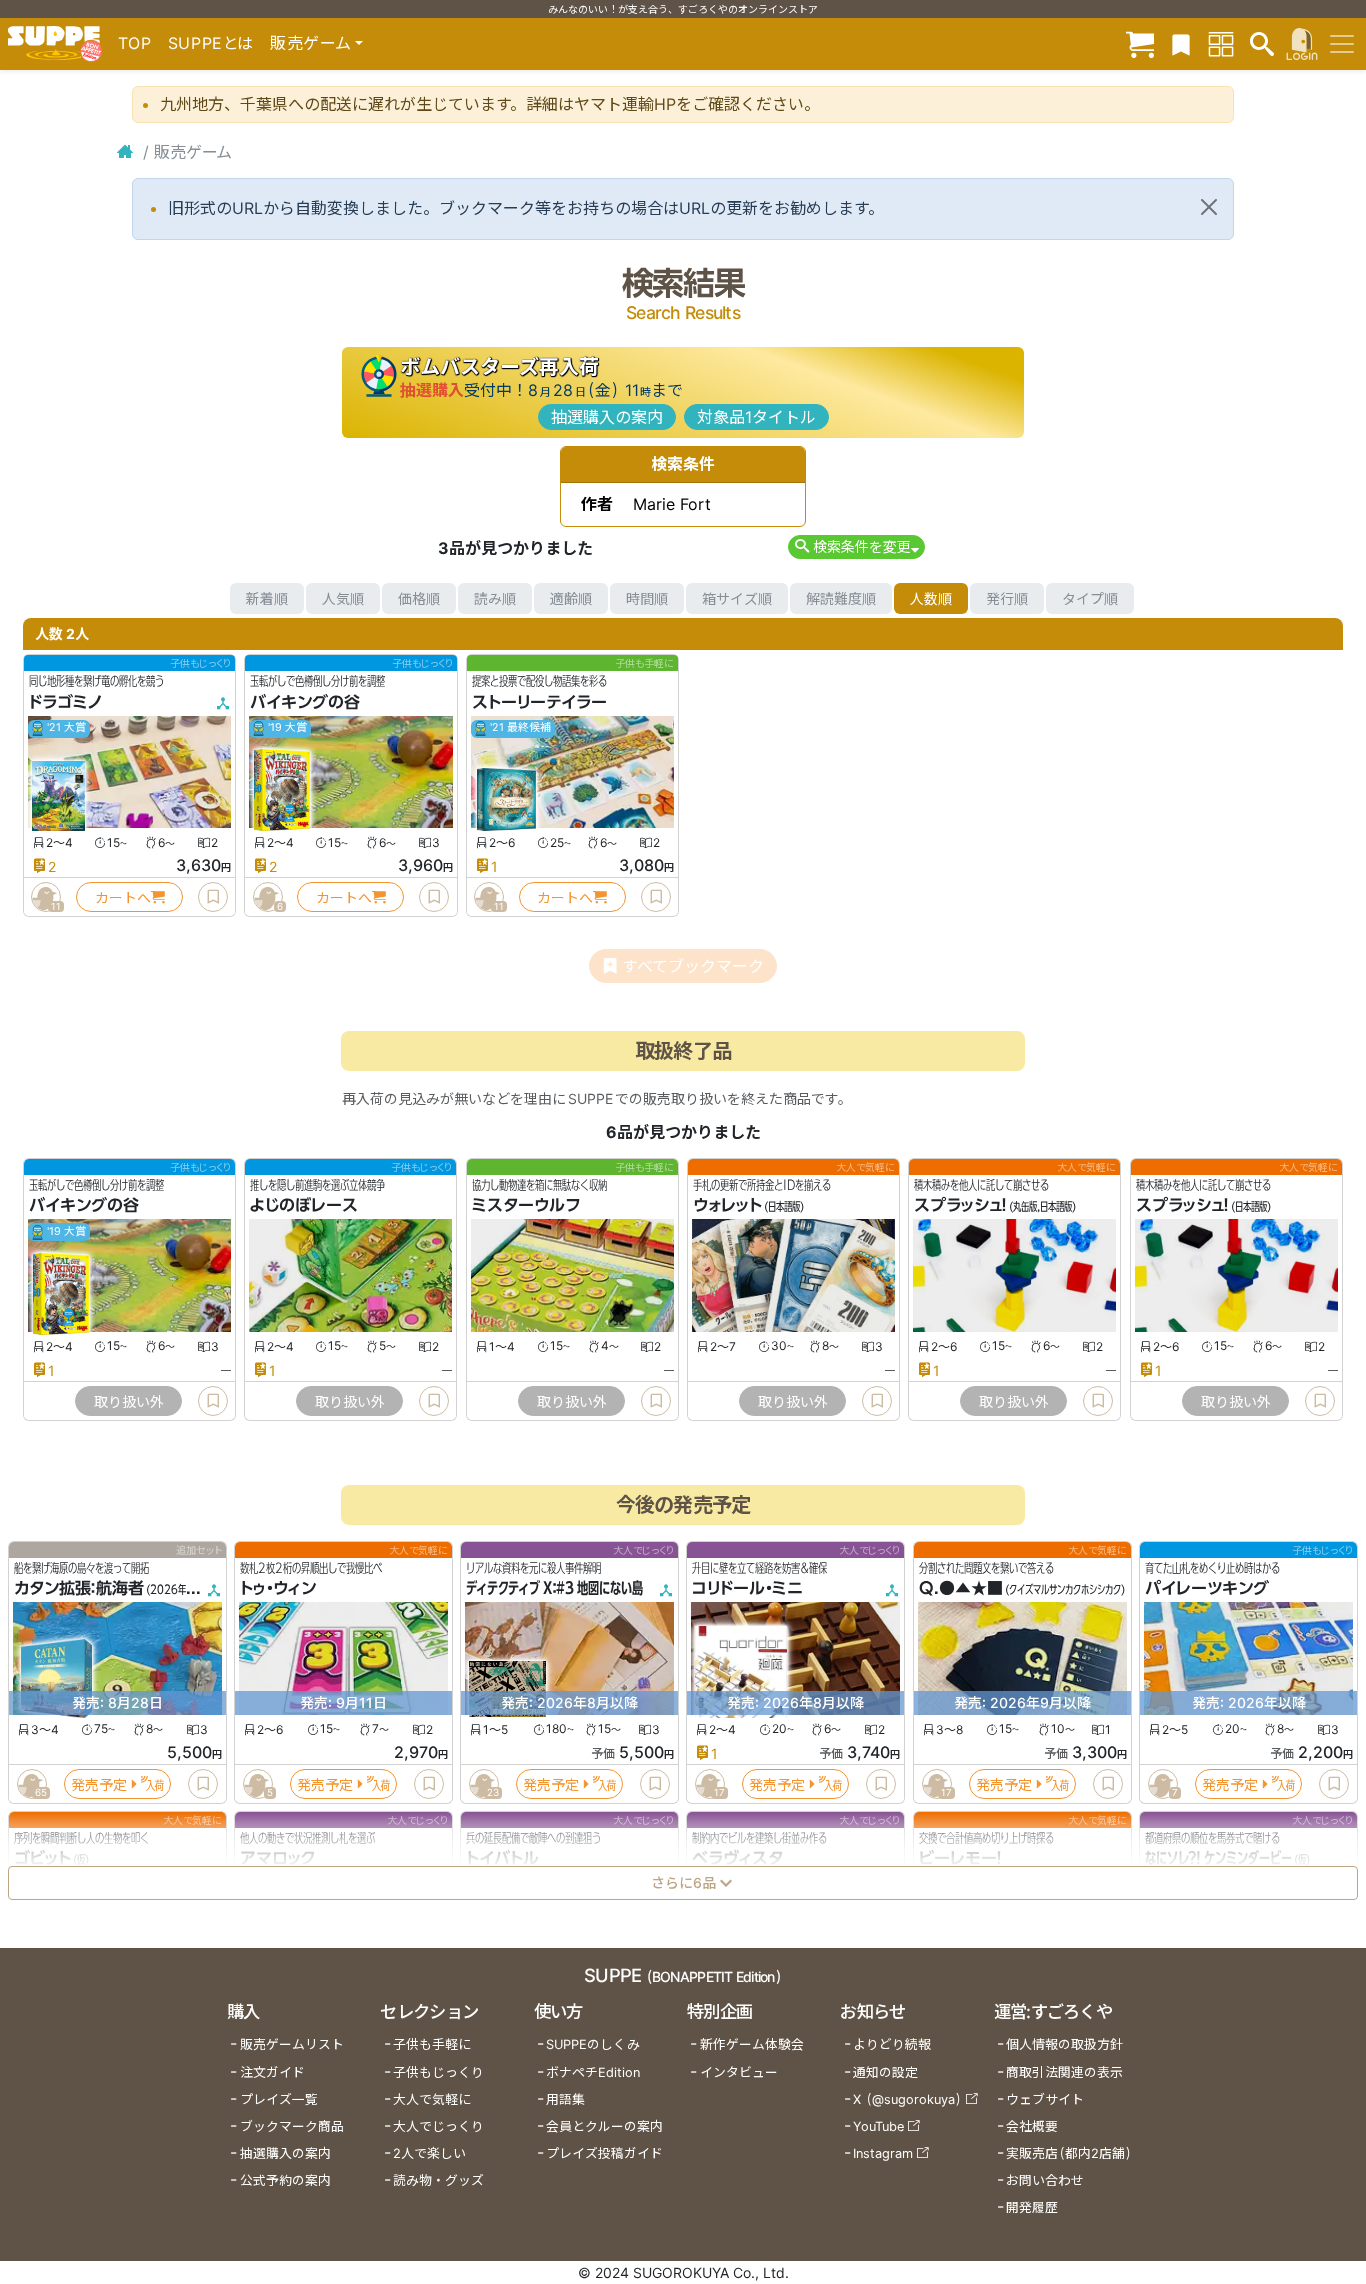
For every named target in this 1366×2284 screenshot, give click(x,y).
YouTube (878, 2126)
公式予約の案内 (285, 2180)
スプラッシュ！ (960, 1206)
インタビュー (739, 2072)
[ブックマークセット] (1181, 43)
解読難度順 (841, 598)
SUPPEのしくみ (593, 2044)
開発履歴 (1032, 2207)
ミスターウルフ (526, 1206)
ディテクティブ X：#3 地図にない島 (554, 1589)
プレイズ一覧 (279, 2099)
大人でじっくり (438, 2126)
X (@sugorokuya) (907, 2099)
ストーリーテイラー (539, 702)
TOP (135, 43)
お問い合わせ (1045, 2180)
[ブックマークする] (213, 897)
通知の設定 (885, 2072)
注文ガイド (272, 2072)
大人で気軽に (432, 2099)
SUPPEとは (211, 43)
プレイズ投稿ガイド (604, 2153)
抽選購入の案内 (607, 417)
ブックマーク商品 (292, 2126)
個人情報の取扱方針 (1064, 2044)
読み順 (495, 598)
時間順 (647, 598)
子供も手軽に (432, 2044)
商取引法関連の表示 (1064, 2072)
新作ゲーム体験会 (752, 2044)
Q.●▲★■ (961, 1589)
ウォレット (727, 1206)
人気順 (343, 598)
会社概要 (1032, 2126)
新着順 (267, 598)
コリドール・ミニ (747, 1589)
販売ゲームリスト (292, 2044)
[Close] (1209, 207)
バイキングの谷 (305, 702)
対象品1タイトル (756, 417)
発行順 (1007, 598)
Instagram (883, 2153)
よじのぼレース (304, 1206)
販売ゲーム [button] (310, 43)
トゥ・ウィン (278, 1589)
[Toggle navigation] (1342, 44)
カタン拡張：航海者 (79, 1589)
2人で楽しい (429, 2153)
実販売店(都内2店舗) (1069, 2153)
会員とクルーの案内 (604, 2126)
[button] (856, 546)
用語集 (565, 2099)
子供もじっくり (438, 2072)
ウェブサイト (1045, 2099)
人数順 (931, 598)
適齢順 (571, 598)
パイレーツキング (1207, 1589)
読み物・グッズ (438, 2180)
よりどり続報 (892, 2044)
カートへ (123, 897)
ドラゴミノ (66, 702)
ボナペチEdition (593, 2072)
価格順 (419, 598)
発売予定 (99, 1784)
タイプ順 (1090, 598)
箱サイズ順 (737, 598)
